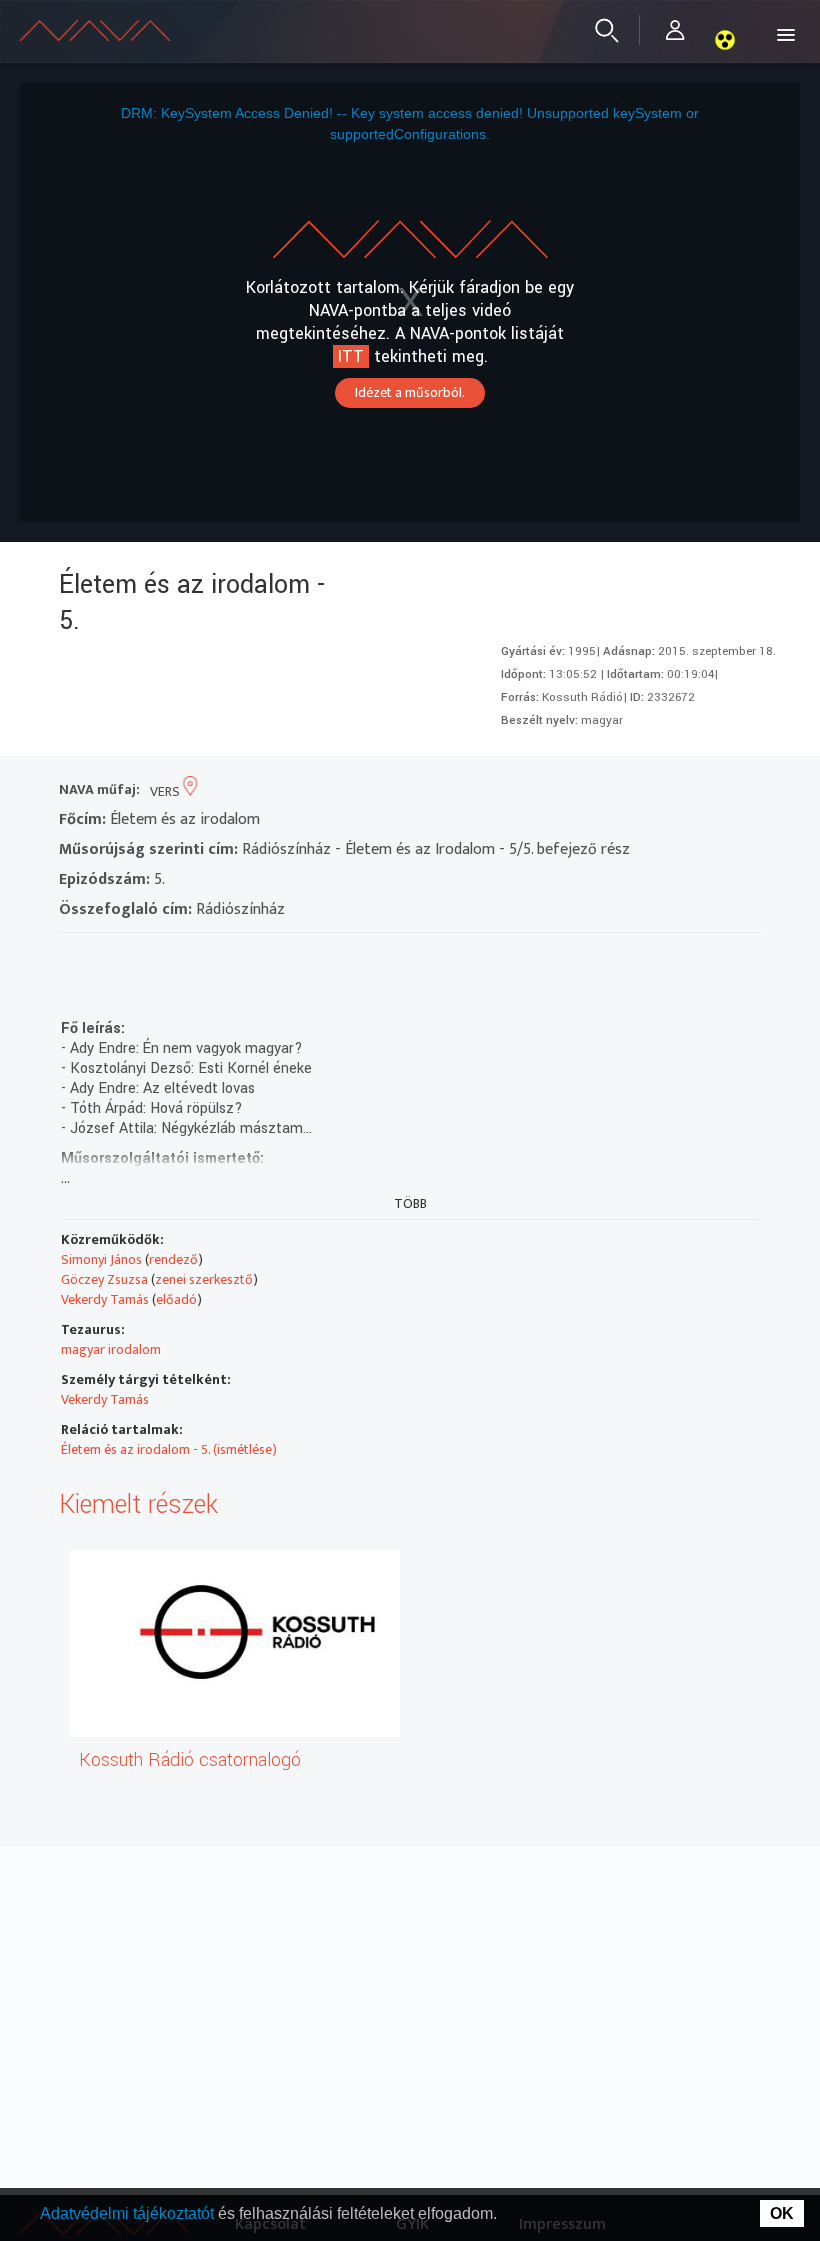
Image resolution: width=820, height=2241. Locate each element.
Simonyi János (101, 1259)
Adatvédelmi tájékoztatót (129, 2213)
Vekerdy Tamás (105, 1299)
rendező (173, 1259)
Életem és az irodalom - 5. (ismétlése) (169, 1449)
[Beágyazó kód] (182, 958)
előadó (176, 1299)
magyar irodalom (111, 1349)
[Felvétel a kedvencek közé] (74, 958)
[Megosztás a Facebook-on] (218, 958)
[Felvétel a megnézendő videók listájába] (110, 958)
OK (782, 2213)
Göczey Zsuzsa (104, 1279)
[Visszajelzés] (254, 958)
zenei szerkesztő (204, 1279)
